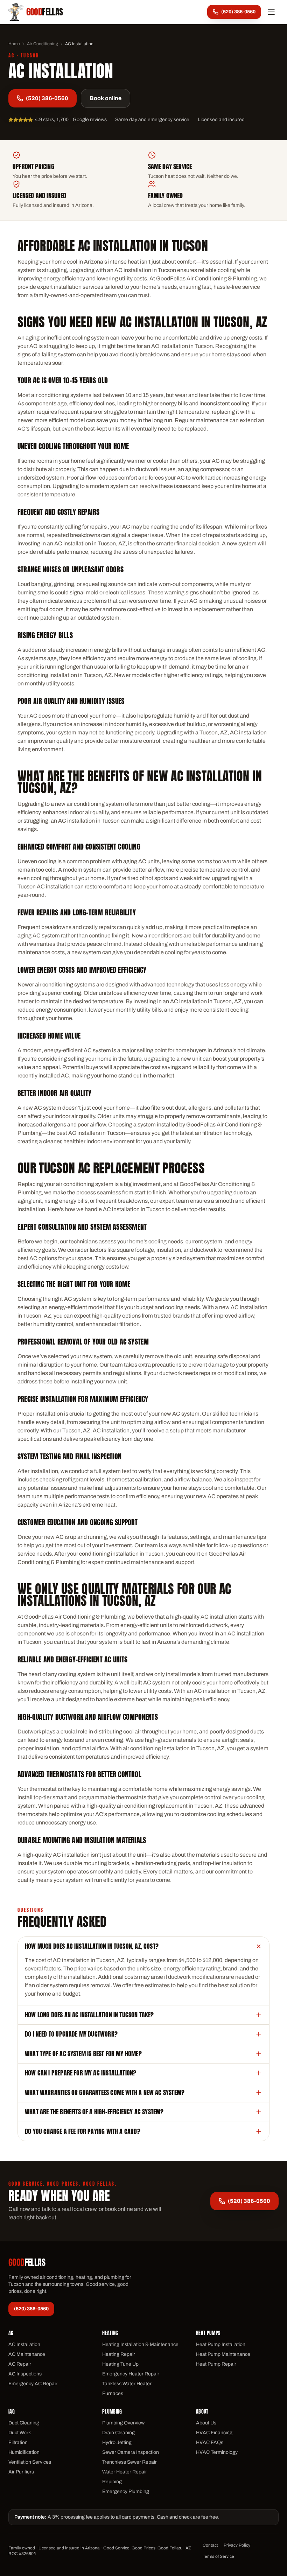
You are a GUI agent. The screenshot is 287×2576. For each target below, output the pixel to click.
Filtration (18, 2442)
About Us (206, 2423)
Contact (210, 2545)
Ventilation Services (30, 2462)
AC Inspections (25, 2374)
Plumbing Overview (123, 2423)
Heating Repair (119, 2354)
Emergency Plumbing (126, 2491)
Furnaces (113, 2393)
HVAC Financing (214, 2433)
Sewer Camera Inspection (131, 2452)
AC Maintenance (27, 2354)
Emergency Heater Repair (131, 2374)
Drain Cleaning (118, 2433)
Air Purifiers (21, 2472)
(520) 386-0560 (47, 98)
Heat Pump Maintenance (223, 2354)
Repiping (112, 2482)
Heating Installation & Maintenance (140, 2344)
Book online (106, 98)
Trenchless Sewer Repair (129, 2462)
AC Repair (20, 2364)
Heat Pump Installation (221, 2344)
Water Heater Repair (125, 2472)
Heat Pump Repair (216, 2364)
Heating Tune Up (120, 2364)
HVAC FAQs (210, 2442)
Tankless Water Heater (127, 2384)
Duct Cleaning (24, 2423)
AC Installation (24, 2344)
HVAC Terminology (217, 2452)
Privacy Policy (237, 2545)
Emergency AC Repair (33, 2384)
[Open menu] (271, 12)
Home (14, 44)
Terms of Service (218, 2556)
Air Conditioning (43, 44)
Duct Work (20, 2433)
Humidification (24, 2452)
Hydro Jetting (117, 2442)
